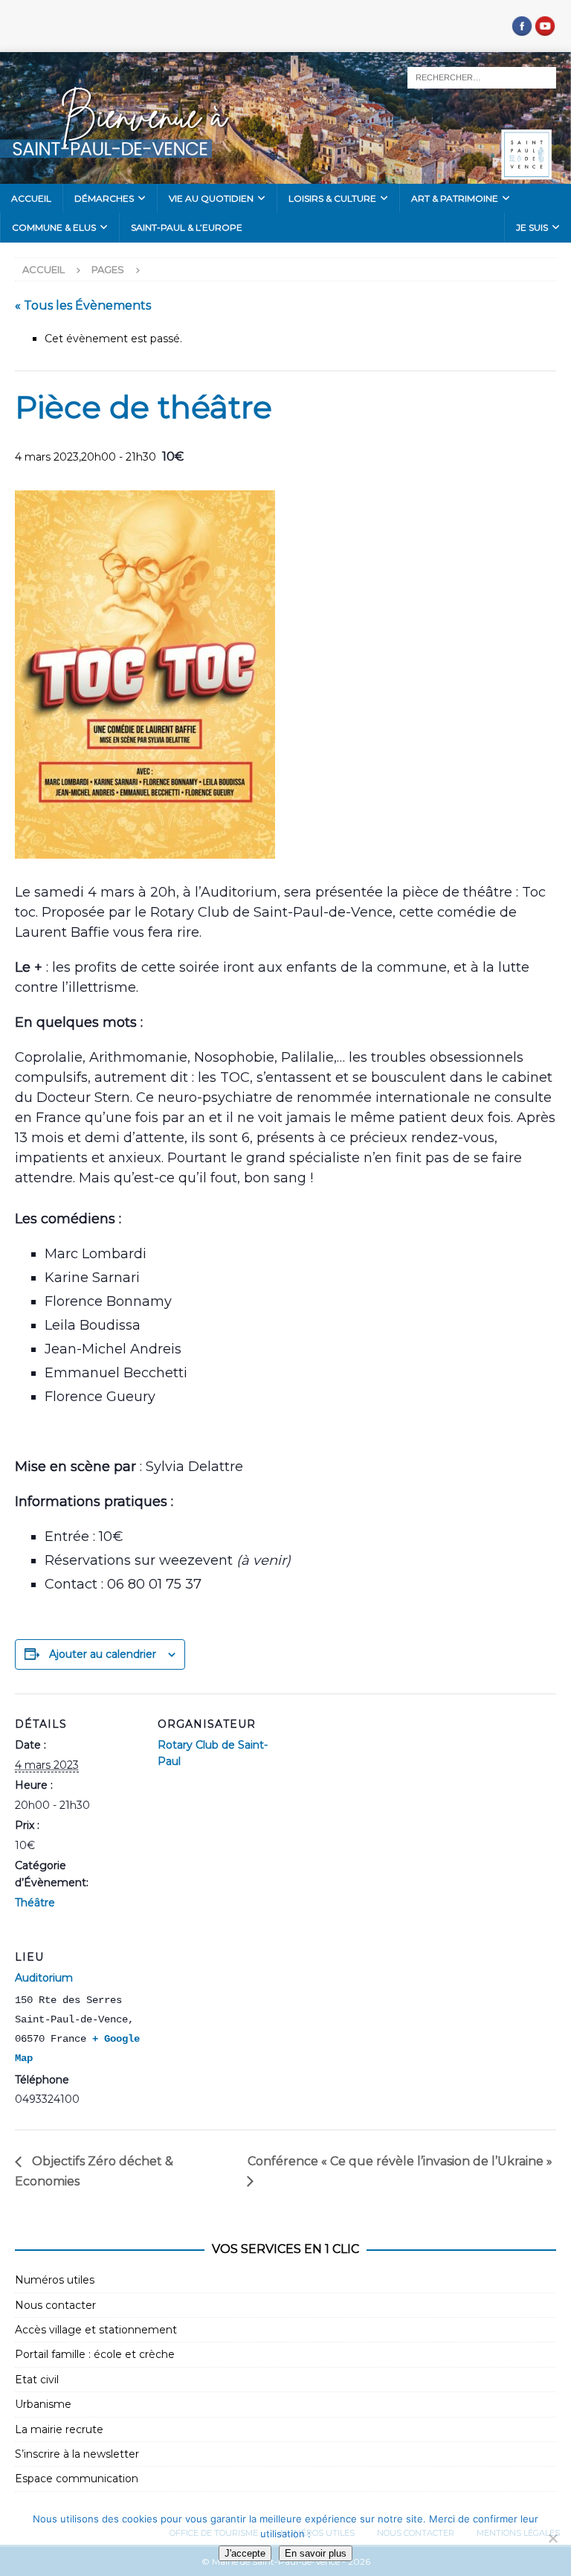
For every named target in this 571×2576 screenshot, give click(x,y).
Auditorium (44, 1978)
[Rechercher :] (482, 77)
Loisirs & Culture (332, 198)
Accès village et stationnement (96, 2330)
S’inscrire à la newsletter (77, 2454)
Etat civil (37, 2380)
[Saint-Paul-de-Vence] (285, 176)
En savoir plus (316, 2553)
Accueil (31, 198)
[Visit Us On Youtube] (545, 29)
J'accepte (245, 2553)
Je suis (532, 227)
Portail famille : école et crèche (95, 2354)
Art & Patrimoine (455, 198)
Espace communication (77, 2479)
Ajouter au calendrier (103, 1654)
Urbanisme (43, 2404)
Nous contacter (55, 2305)
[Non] (552, 2538)
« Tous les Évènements (83, 305)
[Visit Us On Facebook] (522, 29)
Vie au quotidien (211, 198)
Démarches (104, 198)
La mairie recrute (59, 2429)
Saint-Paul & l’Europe (187, 227)
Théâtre (35, 1903)
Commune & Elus (54, 227)
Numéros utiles (55, 2280)
